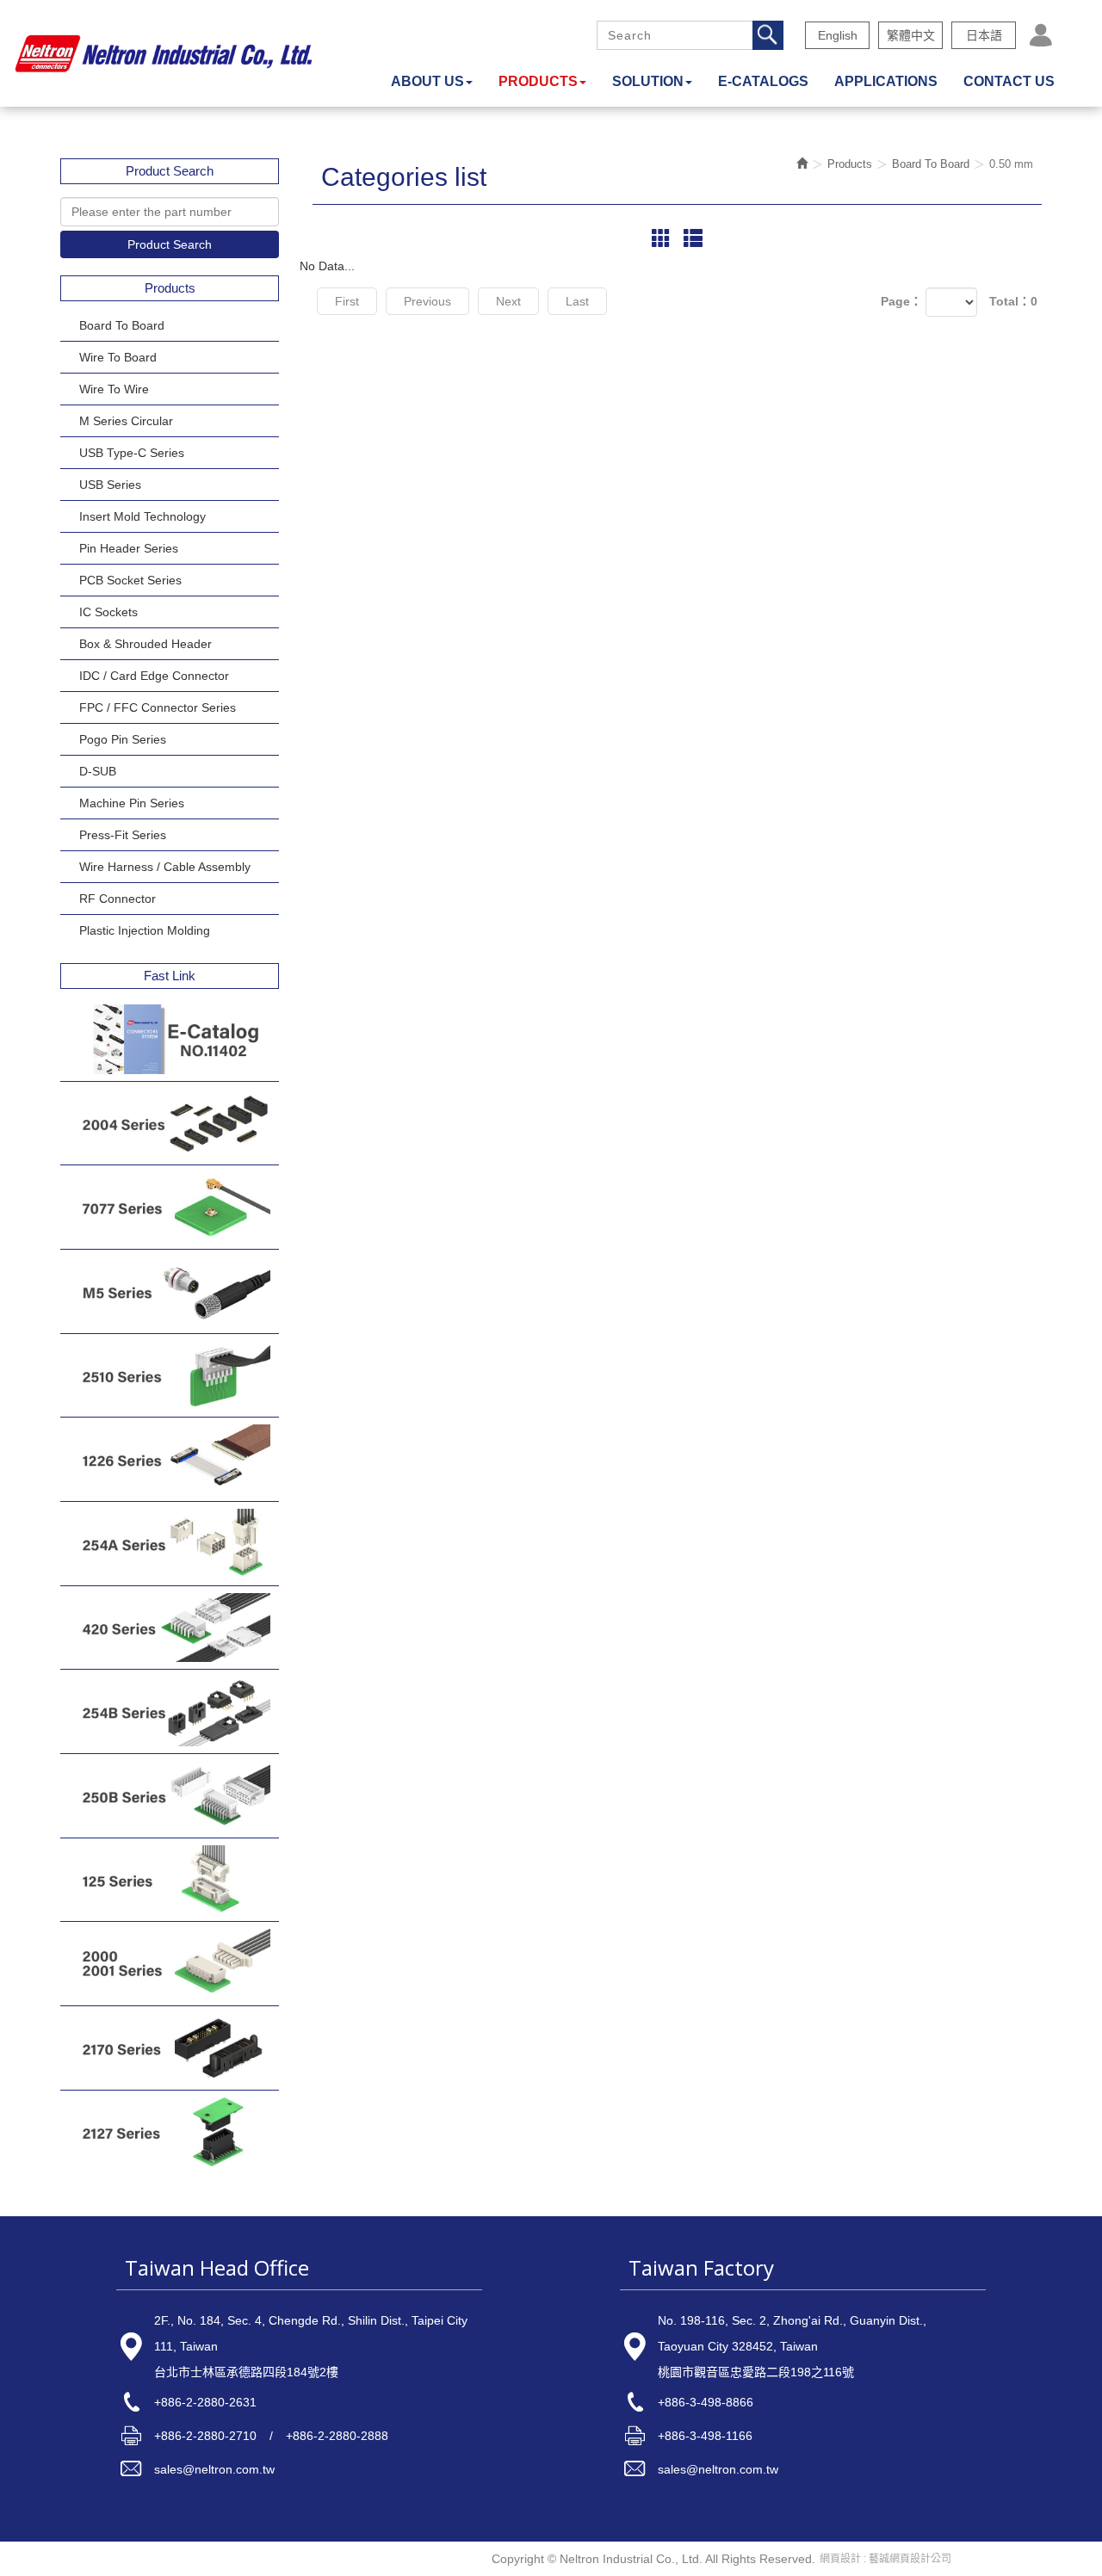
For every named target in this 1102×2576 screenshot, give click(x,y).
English (838, 35)
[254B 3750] (170, 1711)
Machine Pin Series (132, 803)
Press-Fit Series (123, 835)
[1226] (170, 1459)
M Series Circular (126, 421)
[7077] (170, 1207)
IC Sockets (108, 612)
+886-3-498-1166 (705, 2436)
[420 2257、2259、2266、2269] (170, 1628)
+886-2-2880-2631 (205, 2402)
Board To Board (122, 325)
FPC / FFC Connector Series (158, 707)
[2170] (170, 2048)
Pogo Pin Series (123, 739)
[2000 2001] (170, 1964)
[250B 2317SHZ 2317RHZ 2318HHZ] (170, 1796)
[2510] (170, 1376)
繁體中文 (911, 35)
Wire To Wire (114, 389)
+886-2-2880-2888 (337, 2436)
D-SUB (98, 771)
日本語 (984, 35)
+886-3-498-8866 (706, 2402)
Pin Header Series (129, 548)
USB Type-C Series (132, 453)
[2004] (170, 1124)
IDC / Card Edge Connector (154, 676)
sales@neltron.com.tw (214, 2469)
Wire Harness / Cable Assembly (165, 867)
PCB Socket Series (130, 580)
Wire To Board (118, 357)
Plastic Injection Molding (145, 930)
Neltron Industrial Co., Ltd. (164, 53)
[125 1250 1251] (170, 1880)
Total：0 (1013, 301)
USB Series (110, 485)
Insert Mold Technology (142, 516)
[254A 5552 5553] (170, 1544)
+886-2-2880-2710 (205, 2436)
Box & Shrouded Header (145, 644)
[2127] (170, 2132)
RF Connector (118, 899)
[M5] (170, 1291)
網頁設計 (840, 2559)
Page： (901, 301)
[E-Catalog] (170, 1039)
